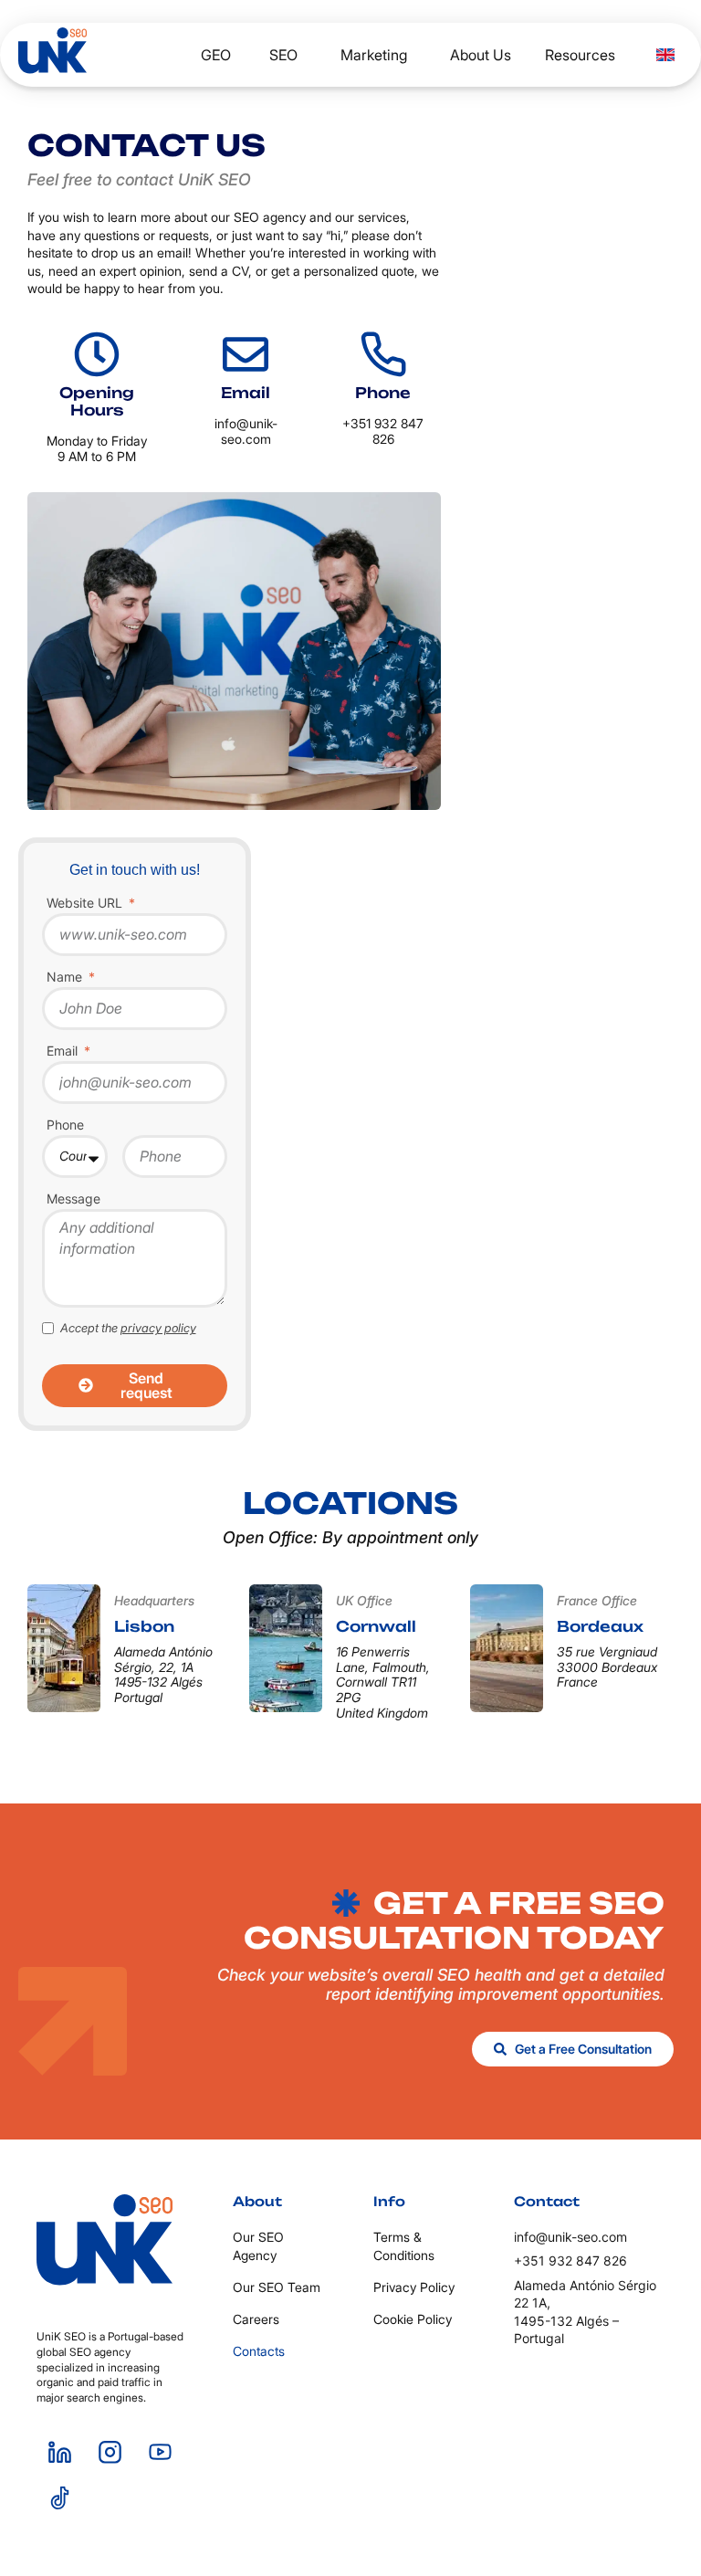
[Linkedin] (59, 2453)
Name (66, 978)
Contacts (259, 2351)
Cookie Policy (413, 2319)
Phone (65, 1125)
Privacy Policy (414, 2287)
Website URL (86, 904)
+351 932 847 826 (383, 431)
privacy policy (158, 1328)
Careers (256, 2319)
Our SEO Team (277, 2287)
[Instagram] (110, 2453)
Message (73, 1199)
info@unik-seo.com (246, 431)
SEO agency (270, 217)
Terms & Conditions (404, 2246)
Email (64, 1051)
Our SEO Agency (258, 2246)
